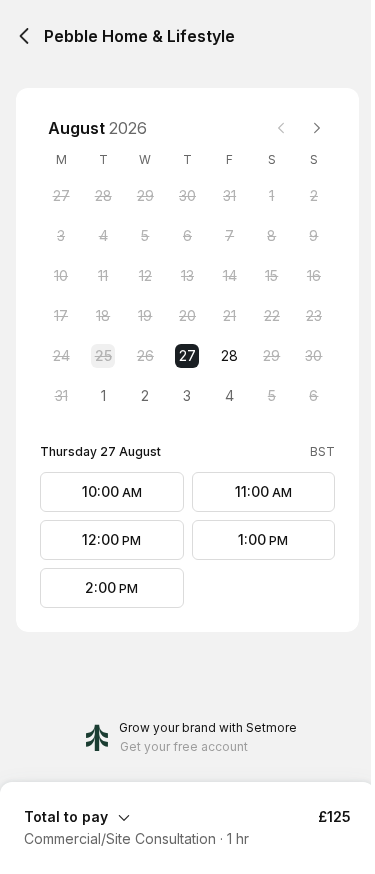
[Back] (24, 36)
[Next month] (317, 128)
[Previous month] (281, 128)
